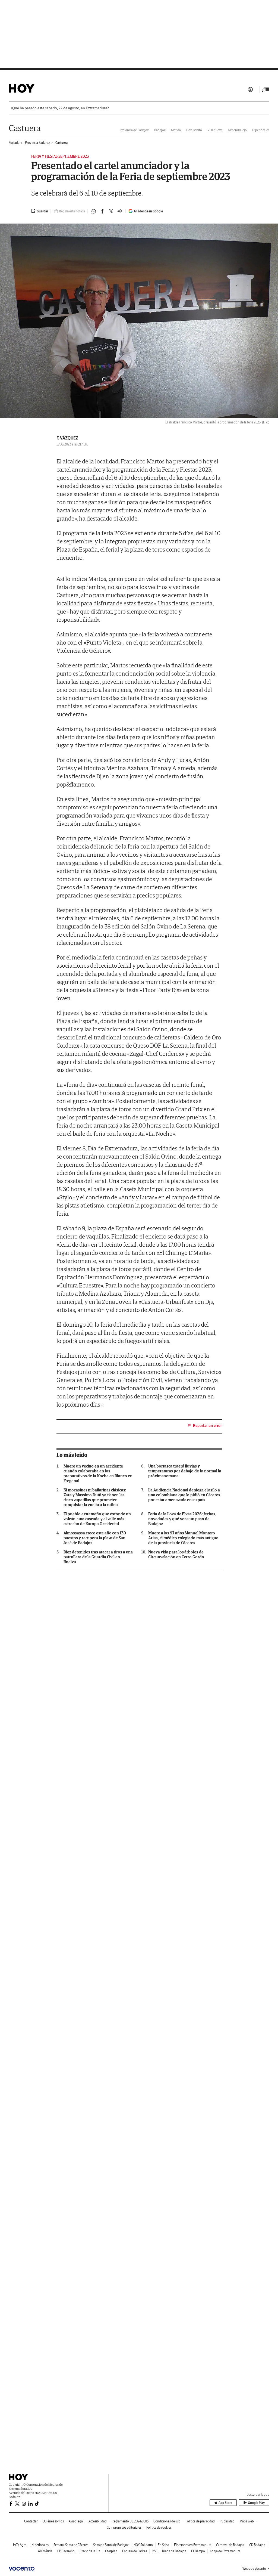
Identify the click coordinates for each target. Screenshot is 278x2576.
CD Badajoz (257, 2545)
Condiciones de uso (167, 2521)
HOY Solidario (143, 2545)
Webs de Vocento (254, 2569)
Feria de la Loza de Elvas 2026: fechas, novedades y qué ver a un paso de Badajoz (182, 1519)
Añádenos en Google (148, 211)
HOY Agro (20, 2545)
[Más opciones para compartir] (120, 211)
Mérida (176, 130)
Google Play (256, 2503)
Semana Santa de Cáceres (71, 2545)
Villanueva (215, 130)
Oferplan (111, 2551)
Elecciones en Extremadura (193, 2545)
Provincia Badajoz (37, 143)
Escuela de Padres (135, 2551)
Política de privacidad (200, 2521)
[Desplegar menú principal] (266, 89)
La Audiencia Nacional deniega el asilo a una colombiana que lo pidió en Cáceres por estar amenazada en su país (184, 1495)
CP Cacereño (66, 2551)
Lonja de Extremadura (225, 2551)
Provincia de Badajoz (134, 130)
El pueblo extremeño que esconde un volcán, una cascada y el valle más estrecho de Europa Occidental (97, 1519)
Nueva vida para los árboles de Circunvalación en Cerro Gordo (176, 1555)
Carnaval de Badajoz (230, 2545)
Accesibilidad (98, 2521)
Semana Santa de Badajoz (111, 2545)
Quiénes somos (53, 2521)
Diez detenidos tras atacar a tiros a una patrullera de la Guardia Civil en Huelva (98, 1557)
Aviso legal (76, 2521)
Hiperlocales (261, 130)
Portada (14, 143)
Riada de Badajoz (174, 2551)
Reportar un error (207, 1426)
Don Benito (194, 130)
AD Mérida (45, 2551)
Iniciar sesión (250, 89)
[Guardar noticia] (40, 211)
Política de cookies (159, 2527)
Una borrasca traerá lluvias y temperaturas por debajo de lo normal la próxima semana (185, 1471)
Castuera (25, 128)
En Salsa (163, 2545)
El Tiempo (198, 2551)
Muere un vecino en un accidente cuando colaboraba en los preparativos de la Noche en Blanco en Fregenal (98, 1473)
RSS (154, 2551)
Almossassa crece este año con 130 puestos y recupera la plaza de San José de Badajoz (95, 1538)
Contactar (31, 2521)
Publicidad (227, 2521)
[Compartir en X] (111, 211)
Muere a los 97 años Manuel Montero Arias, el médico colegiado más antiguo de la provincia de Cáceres (183, 1538)
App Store (225, 2503)
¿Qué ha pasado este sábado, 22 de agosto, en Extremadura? (60, 108)
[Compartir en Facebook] (102, 211)
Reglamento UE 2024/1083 (130, 2521)
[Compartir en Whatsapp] (94, 211)
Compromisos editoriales (124, 2527)
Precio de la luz (90, 2551)
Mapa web (247, 2521)
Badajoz (160, 130)
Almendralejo (237, 130)
